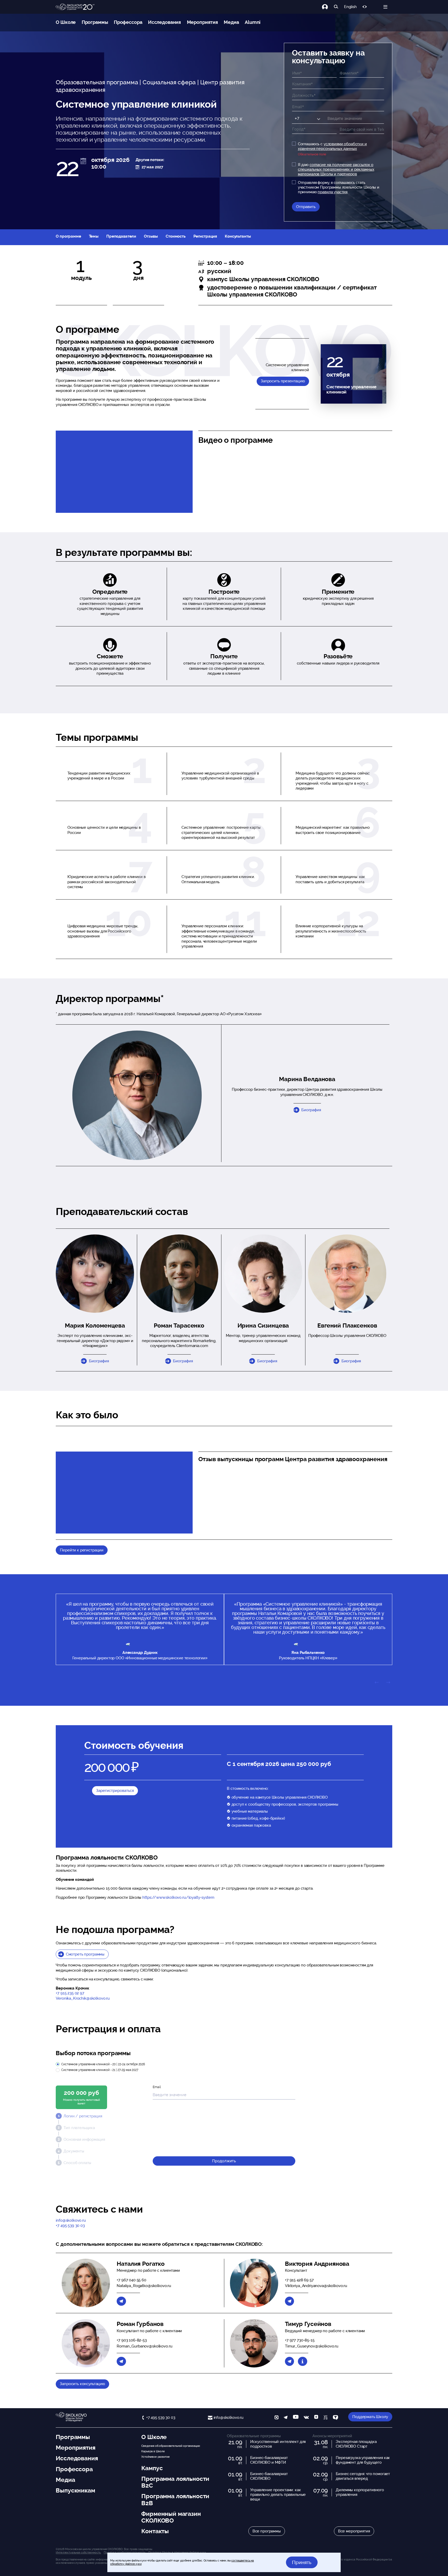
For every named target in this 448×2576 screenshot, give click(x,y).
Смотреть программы (85, 1954)
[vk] (306, 2418)
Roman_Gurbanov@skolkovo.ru (144, 2346)
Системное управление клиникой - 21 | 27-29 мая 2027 (100, 2070)
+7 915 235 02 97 (70, 1993)
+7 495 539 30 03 (70, 2226)
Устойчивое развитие (155, 2457)
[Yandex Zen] (316, 2418)
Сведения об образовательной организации (170, 2446)
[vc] (325, 2418)
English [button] (350, 7)
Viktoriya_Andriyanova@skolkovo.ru (316, 2286)
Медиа (231, 22)
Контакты (155, 2531)
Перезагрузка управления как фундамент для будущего (363, 2460)
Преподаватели (121, 236)
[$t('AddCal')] (83, 161)
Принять (302, 2562)
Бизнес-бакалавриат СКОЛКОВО (269, 2476)
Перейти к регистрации (82, 1550)
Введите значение (340, 117)
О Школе (66, 22)
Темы (94, 236)
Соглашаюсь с (332, 146)
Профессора (128, 22)
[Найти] (336, 7)
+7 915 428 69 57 (299, 2280)
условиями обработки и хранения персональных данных (332, 146)
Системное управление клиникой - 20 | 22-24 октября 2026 (103, 2064)
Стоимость (176, 236)
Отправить (306, 207)
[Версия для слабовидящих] (365, 7)
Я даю (336, 169)
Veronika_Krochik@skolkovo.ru (83, 1998)
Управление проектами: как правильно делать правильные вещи (278, 2495)
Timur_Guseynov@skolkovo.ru (312, 2346)
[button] (95, 1274)
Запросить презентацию (283, 381)
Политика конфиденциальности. (125, 2552)
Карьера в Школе (153, 2451)
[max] (276, 2418)
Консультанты (238, 236)
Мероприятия (202, 22)
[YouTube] (296, 2418)
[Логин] (328, 7)
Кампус (152, 2468)
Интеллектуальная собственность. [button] (78, 2552)
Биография (311, 1110)
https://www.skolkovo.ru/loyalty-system (178, 1897)
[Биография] (302, 2361)
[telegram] (286, 2418)
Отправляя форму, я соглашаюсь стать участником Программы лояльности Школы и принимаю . (339, 187)
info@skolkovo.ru (71, 2220)
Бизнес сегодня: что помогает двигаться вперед (363, 2476)
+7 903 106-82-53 (132, 2340)
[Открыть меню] (385, 7)
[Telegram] (121, 2301)
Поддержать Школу (370, 2417)
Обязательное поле (312, 154)
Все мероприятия (354, 2531)
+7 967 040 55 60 (131, 2280)
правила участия (332, 192)
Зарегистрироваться (115, 1791)
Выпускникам (75, 2490)
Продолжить (224, 2161)
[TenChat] (335, 2418)
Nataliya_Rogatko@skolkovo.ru (144, 2286)
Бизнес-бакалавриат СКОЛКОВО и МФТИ (269, 2460)
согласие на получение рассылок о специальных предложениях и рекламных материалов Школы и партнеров (336, 169)
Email (157, 2087)
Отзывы (151, 236)
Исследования (164, 22)
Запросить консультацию (82, 2384)
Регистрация (205, 236)
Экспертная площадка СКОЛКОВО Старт (356, 2444)
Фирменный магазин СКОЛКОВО (171, 2517)
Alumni (253, 22)
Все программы (267, 2531)
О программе (68, 236)
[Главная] (75, 7)
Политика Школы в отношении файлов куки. (177, 2552)
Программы (95, 22)
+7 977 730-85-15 (300, 2340)
